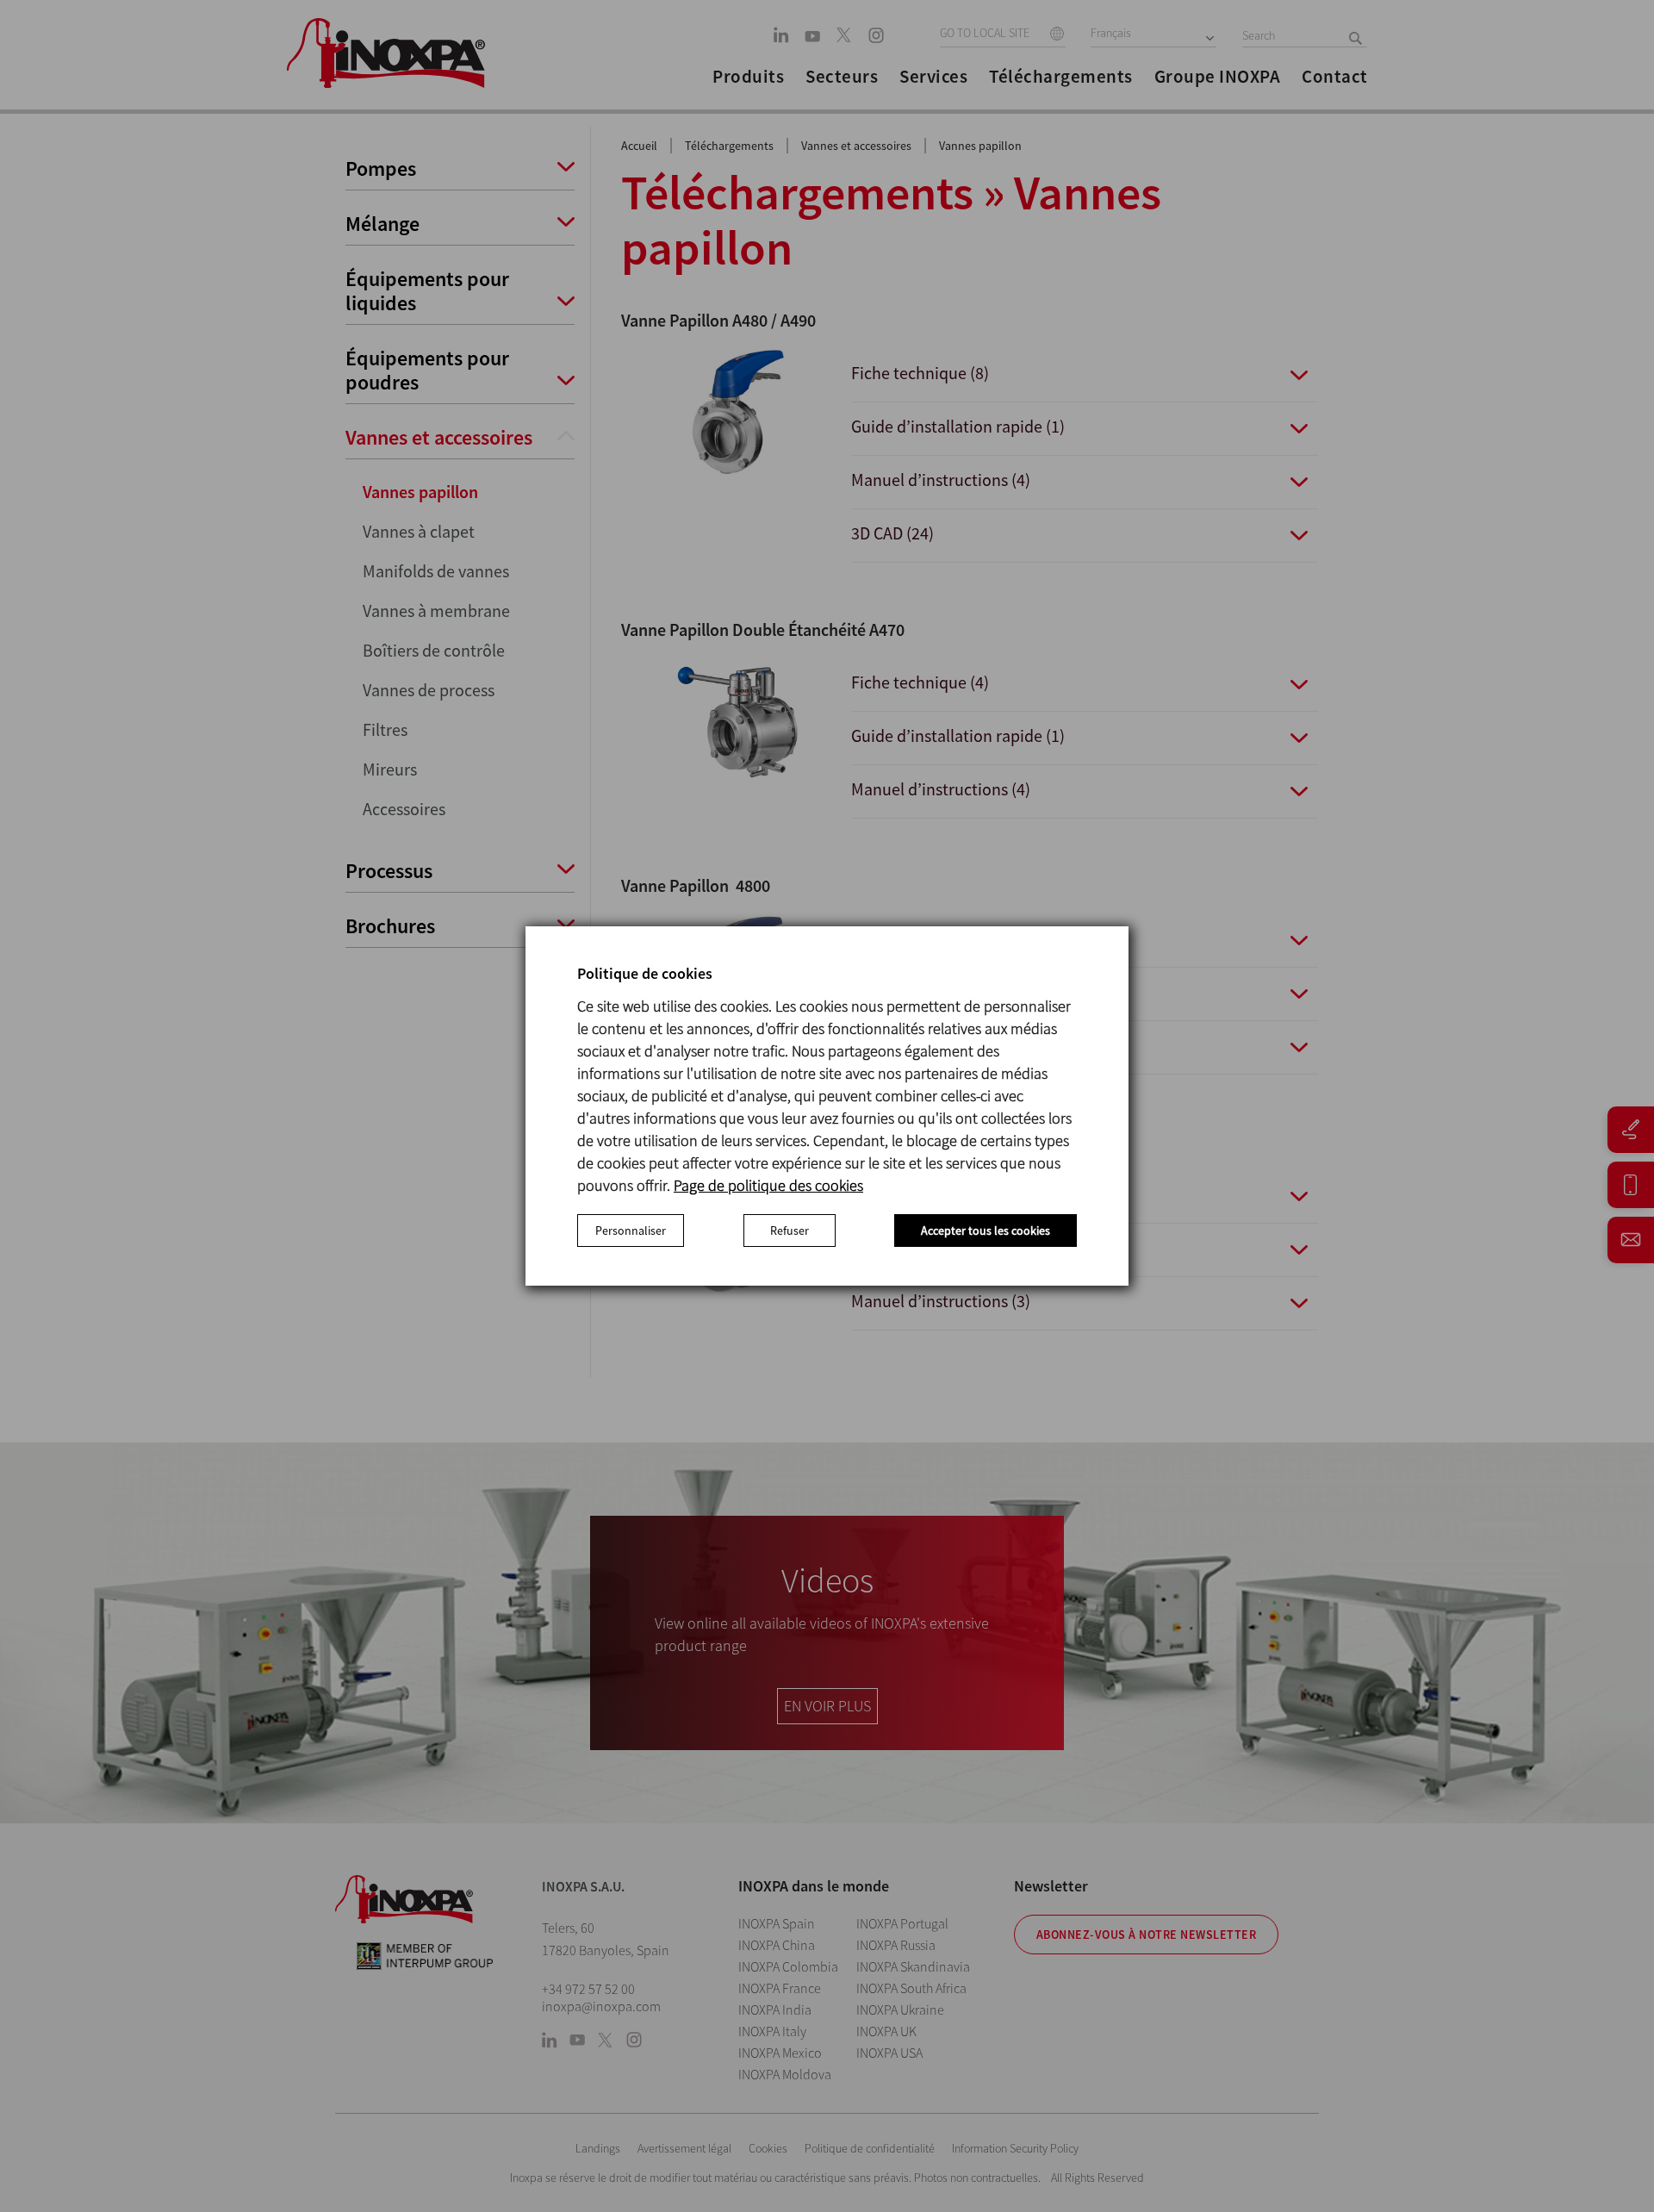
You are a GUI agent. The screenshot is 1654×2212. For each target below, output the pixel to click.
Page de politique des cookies (768, 1185)
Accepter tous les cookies (986, 1231)
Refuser (790, 1231)
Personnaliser (631, 1231)
